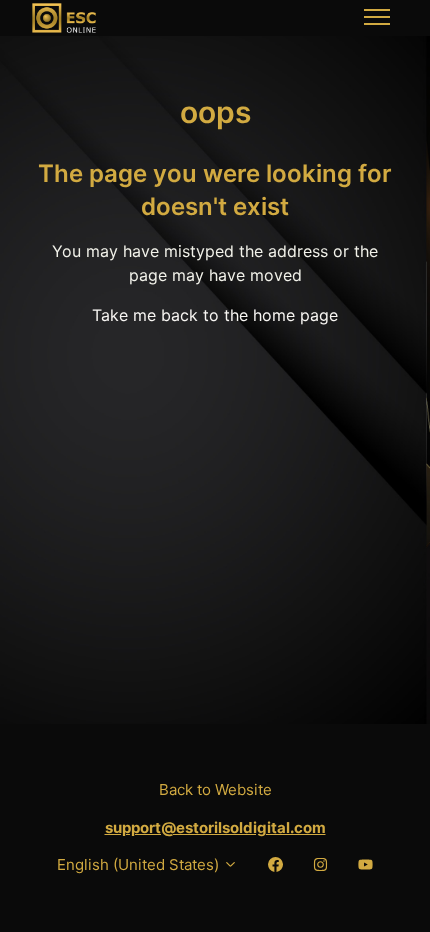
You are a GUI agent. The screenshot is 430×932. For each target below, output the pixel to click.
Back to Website (215, 789)
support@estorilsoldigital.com (215, 827)
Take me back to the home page (215, 315)
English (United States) (140, 864)
